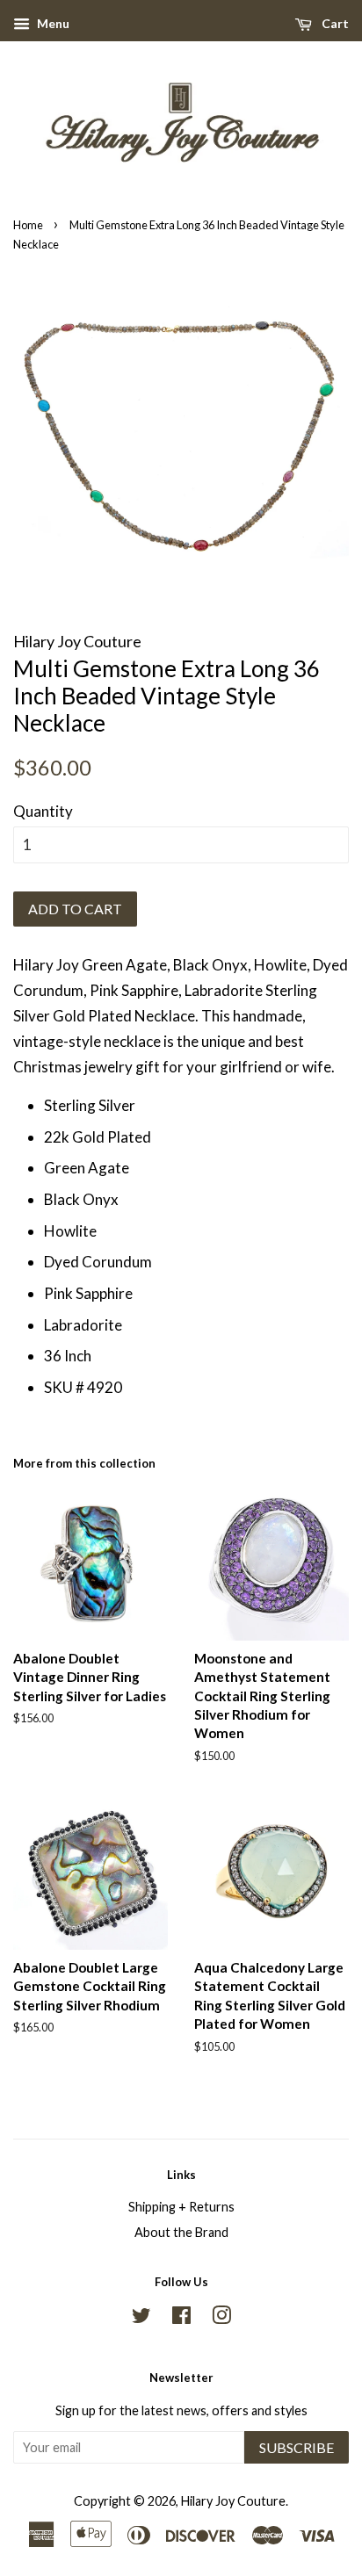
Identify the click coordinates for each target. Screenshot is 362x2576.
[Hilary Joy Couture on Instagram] (221, 2318)
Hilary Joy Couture (233, 2501)
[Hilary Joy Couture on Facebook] (181, 2318)
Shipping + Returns (181, 2207)
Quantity (43, 811)
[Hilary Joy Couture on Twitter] (141, 2318)
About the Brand (181, 2232)
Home (28, 225)
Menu (52, 23)
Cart (334, 23)
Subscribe (297, 2447)
